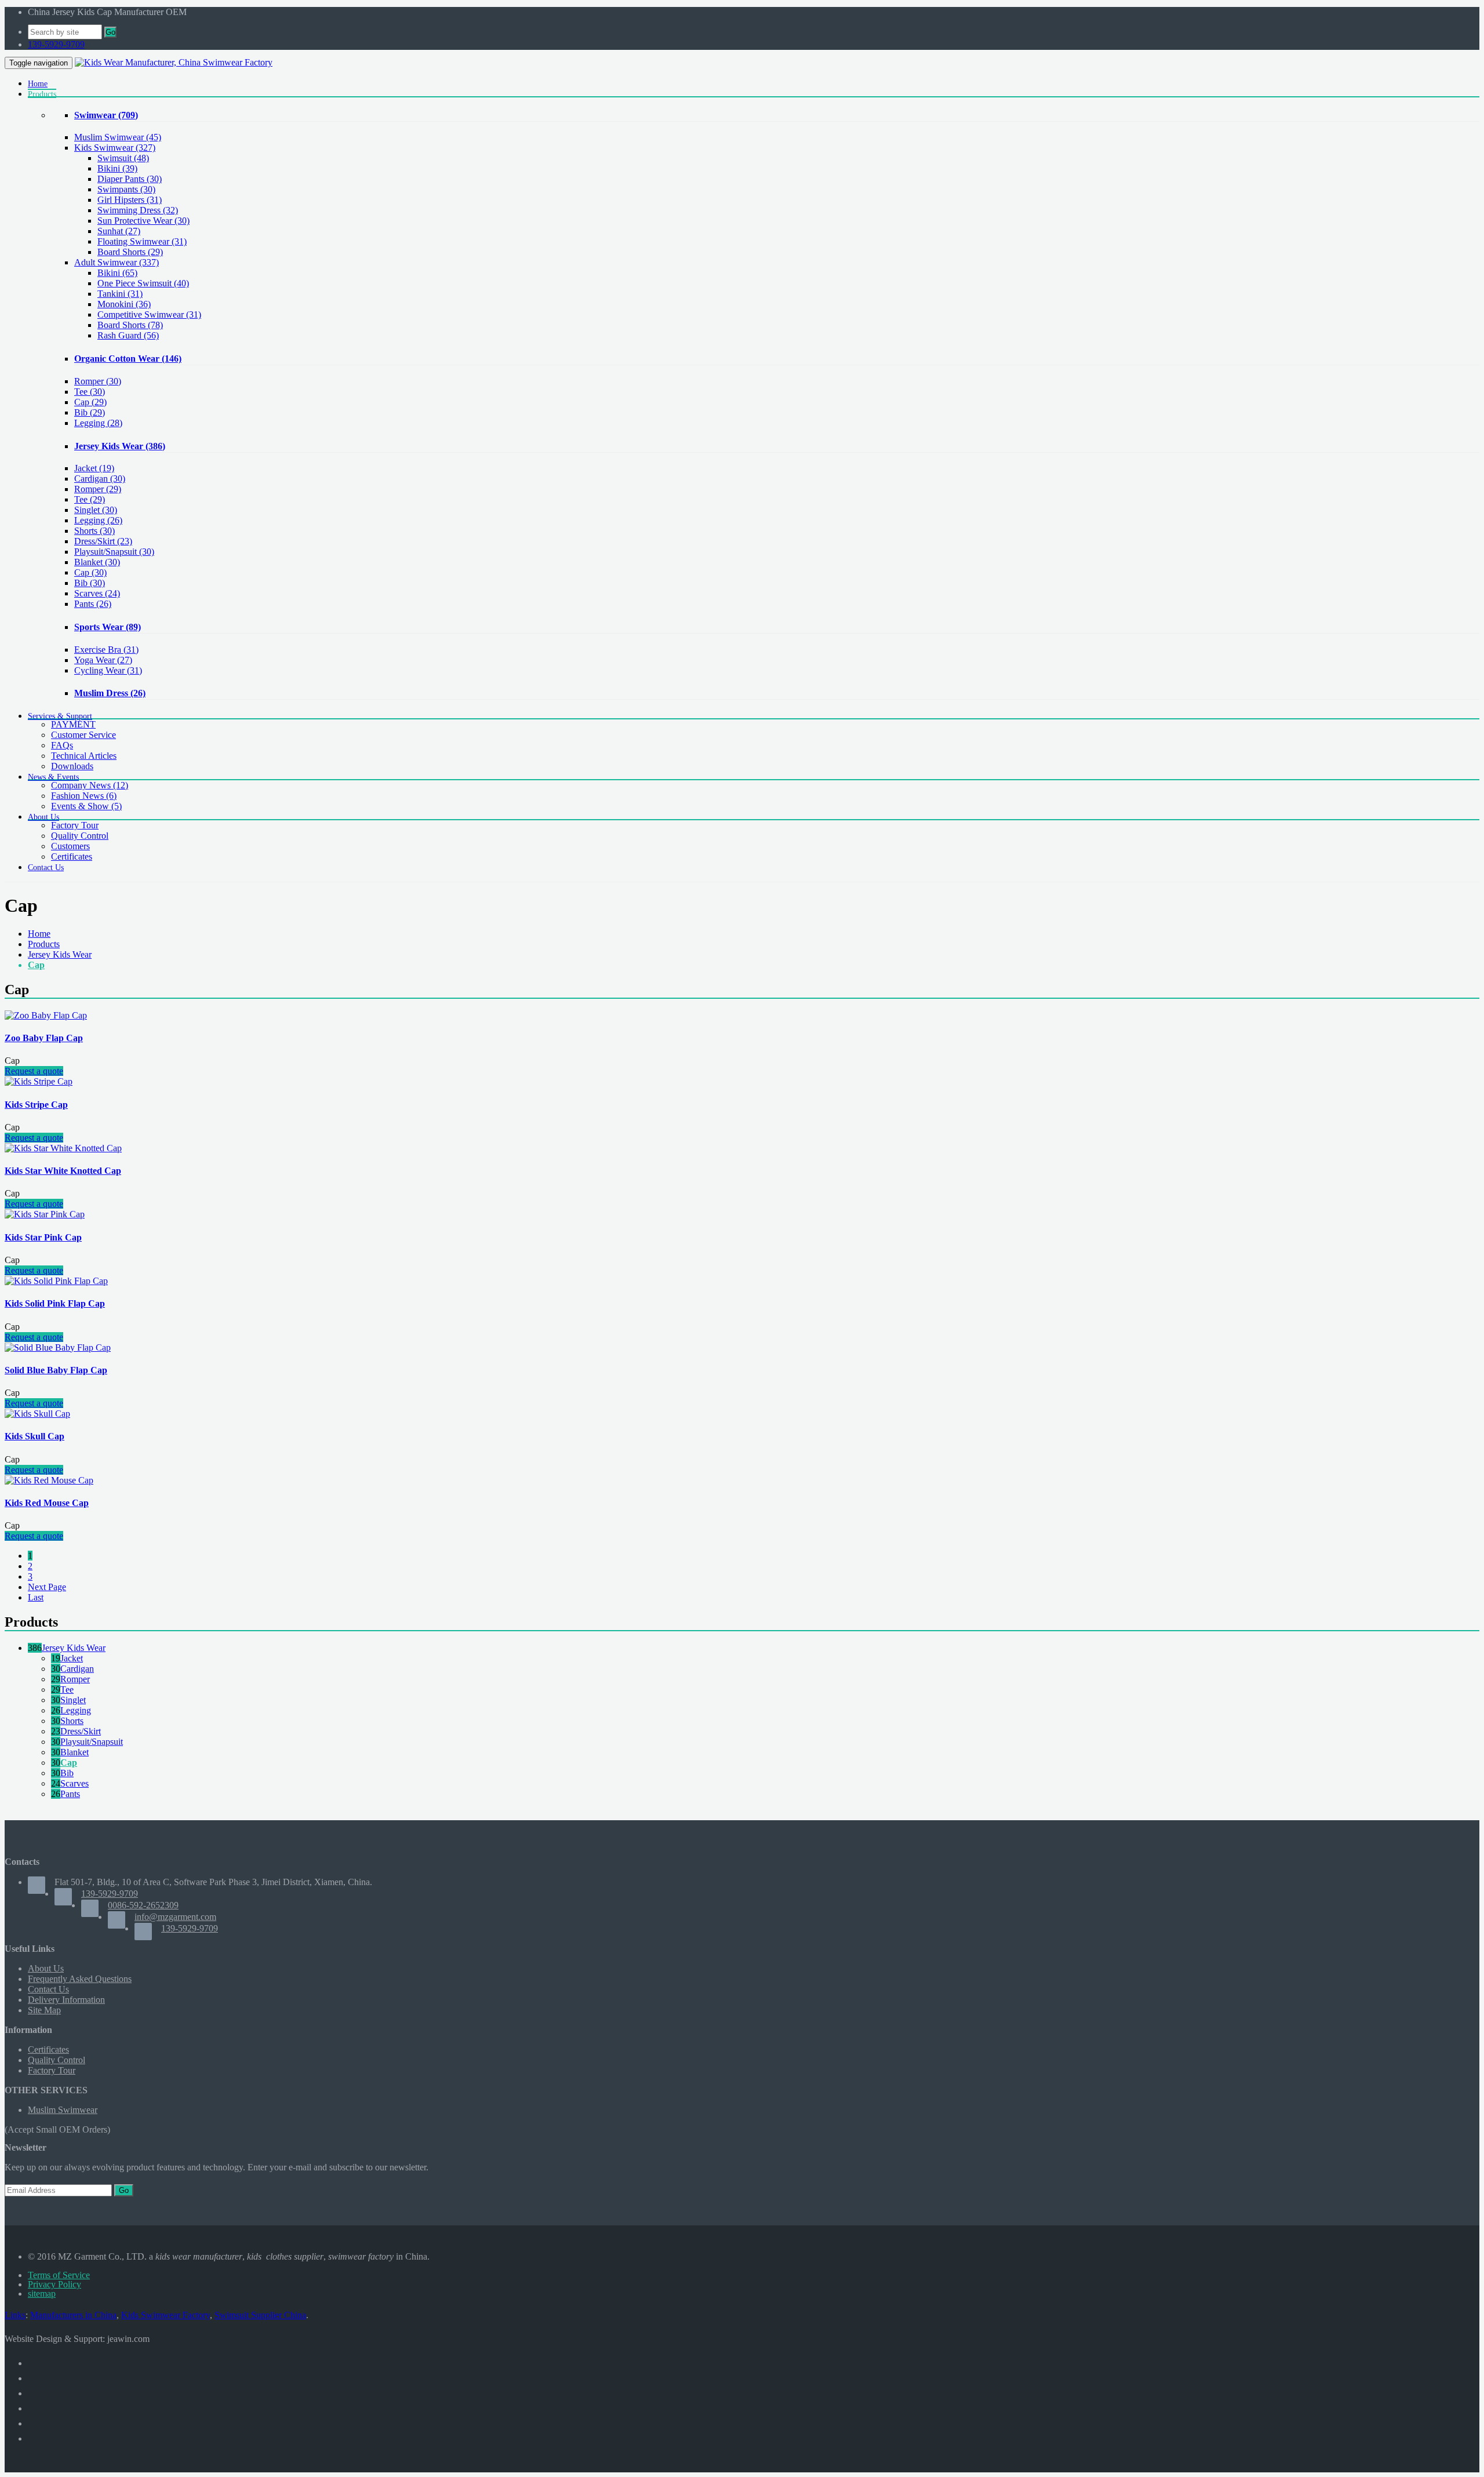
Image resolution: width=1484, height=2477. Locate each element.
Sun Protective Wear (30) (143, 221)
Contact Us (48, 1989)
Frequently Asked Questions (80, 1979)
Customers (70, 846)
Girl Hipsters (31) (130, 200)
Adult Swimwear (117, 262)
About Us (46, 1968)
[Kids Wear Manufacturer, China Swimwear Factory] (174, 62)
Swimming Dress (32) (138, 210)
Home (39, 934)
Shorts (94, 531)
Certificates (72, 856)
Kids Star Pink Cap (43, 1237)
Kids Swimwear (115, 148)
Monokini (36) (124, 304)
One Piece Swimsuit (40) (143, 283)
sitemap (42, 2294)
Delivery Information (66, 2000)
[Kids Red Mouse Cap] (49, 1480)
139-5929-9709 (56, 44)
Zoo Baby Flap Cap (44, 1038)
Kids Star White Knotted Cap (63, 1171)
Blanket (97, 562)
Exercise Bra (106, 650)
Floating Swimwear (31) (142, 241)
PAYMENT (73, 724)
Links (15, 2315)
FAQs (62, 745)
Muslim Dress (110, 693)
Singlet (96, 510)
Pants (93, 604)
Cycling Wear (108, 670)
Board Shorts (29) (130, 252)
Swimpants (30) (126, 189)
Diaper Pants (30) (130, 179)
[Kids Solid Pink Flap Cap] (56, 1281)
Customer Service (83, 735)
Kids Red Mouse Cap (47, 1503)
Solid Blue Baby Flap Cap (56, 1370)
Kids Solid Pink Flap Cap (55, 1303)
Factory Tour (75, 825)
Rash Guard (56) (128, 335)
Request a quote (34, 1071)
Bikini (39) (117, 168)
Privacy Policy (54, 2284)
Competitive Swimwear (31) (149, 314)
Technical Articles (84, 756)
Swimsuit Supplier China (260, 2315)
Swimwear (106, 115)
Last (36, 1597)
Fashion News (84, 796)
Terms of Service (59, 2275)
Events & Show (86, 806)
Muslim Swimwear (118, 137)
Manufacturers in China (73, 2315)
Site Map (44, 2010)
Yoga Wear (103, 660)
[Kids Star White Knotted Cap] (63, 1148)
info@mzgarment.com (175, 1917)
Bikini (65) (117, 273)
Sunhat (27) (119, 231)
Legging (98, 423)
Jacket (94, 468)
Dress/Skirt (103, 541)
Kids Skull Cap (34, 1436)
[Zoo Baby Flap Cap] (46, 1015)
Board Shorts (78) (130, 325)
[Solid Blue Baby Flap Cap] (58, 1347)
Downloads (72, 766)
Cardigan (100, 479)
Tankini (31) (120, 294)
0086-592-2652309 (143, 1905)
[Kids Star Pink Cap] (45, 1214)
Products (44, 944)
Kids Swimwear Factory (166, 2315)
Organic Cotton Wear (128, 359)
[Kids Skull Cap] (37, 1414)
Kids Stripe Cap (36, 1105)
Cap (90, 402)
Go (110, 32)
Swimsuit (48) (123, 158)
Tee (90, 392)
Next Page (47, 1587)
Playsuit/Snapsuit (114, 552)
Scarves (97, 593)
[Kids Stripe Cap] (39, 1081)
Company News (90, 785)
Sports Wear (108, 627)
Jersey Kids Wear (120, 446)
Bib (90, 412)
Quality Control (80, 836)
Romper (98, 381)
